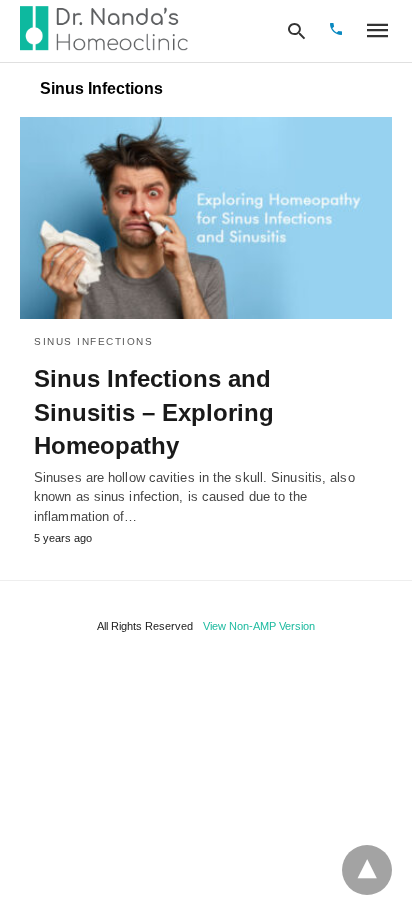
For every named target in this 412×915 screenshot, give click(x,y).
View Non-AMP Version (259, 626)
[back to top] (367, 870)
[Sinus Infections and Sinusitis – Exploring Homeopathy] (206, 218)
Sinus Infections (93, 341)
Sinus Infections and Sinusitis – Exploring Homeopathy (154, 412)
